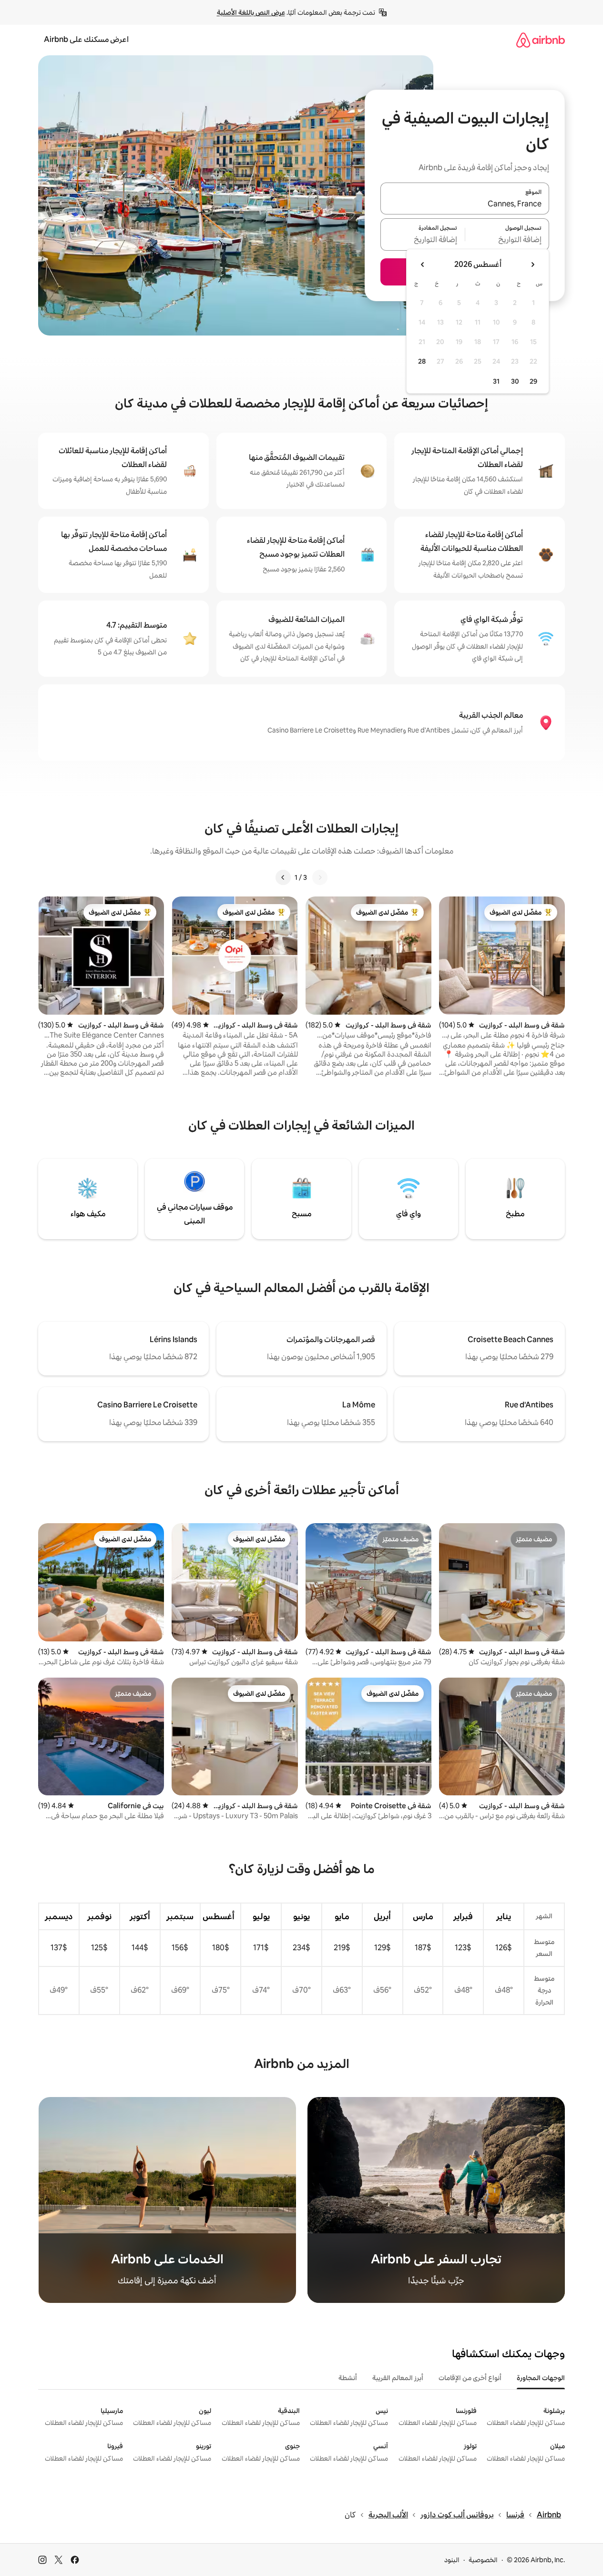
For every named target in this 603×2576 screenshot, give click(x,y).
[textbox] (507, 240)
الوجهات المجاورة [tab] (541, 2378)
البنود (452, 2560)
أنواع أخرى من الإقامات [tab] (470, 2378)
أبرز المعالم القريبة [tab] (398, 2378)
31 (496, 381)
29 (533, 381)
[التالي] (283, 877)
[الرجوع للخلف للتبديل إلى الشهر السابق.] (532, 265)
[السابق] (320, 877)
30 (515, 381)
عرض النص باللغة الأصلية (251, 12)
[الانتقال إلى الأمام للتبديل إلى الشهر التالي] (423, 265)
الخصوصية (483, 2560)
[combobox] (465, 204)
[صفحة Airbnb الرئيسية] (541, 40)
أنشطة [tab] (348, 2378)
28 (422, 361)
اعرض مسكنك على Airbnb (86, 39)
